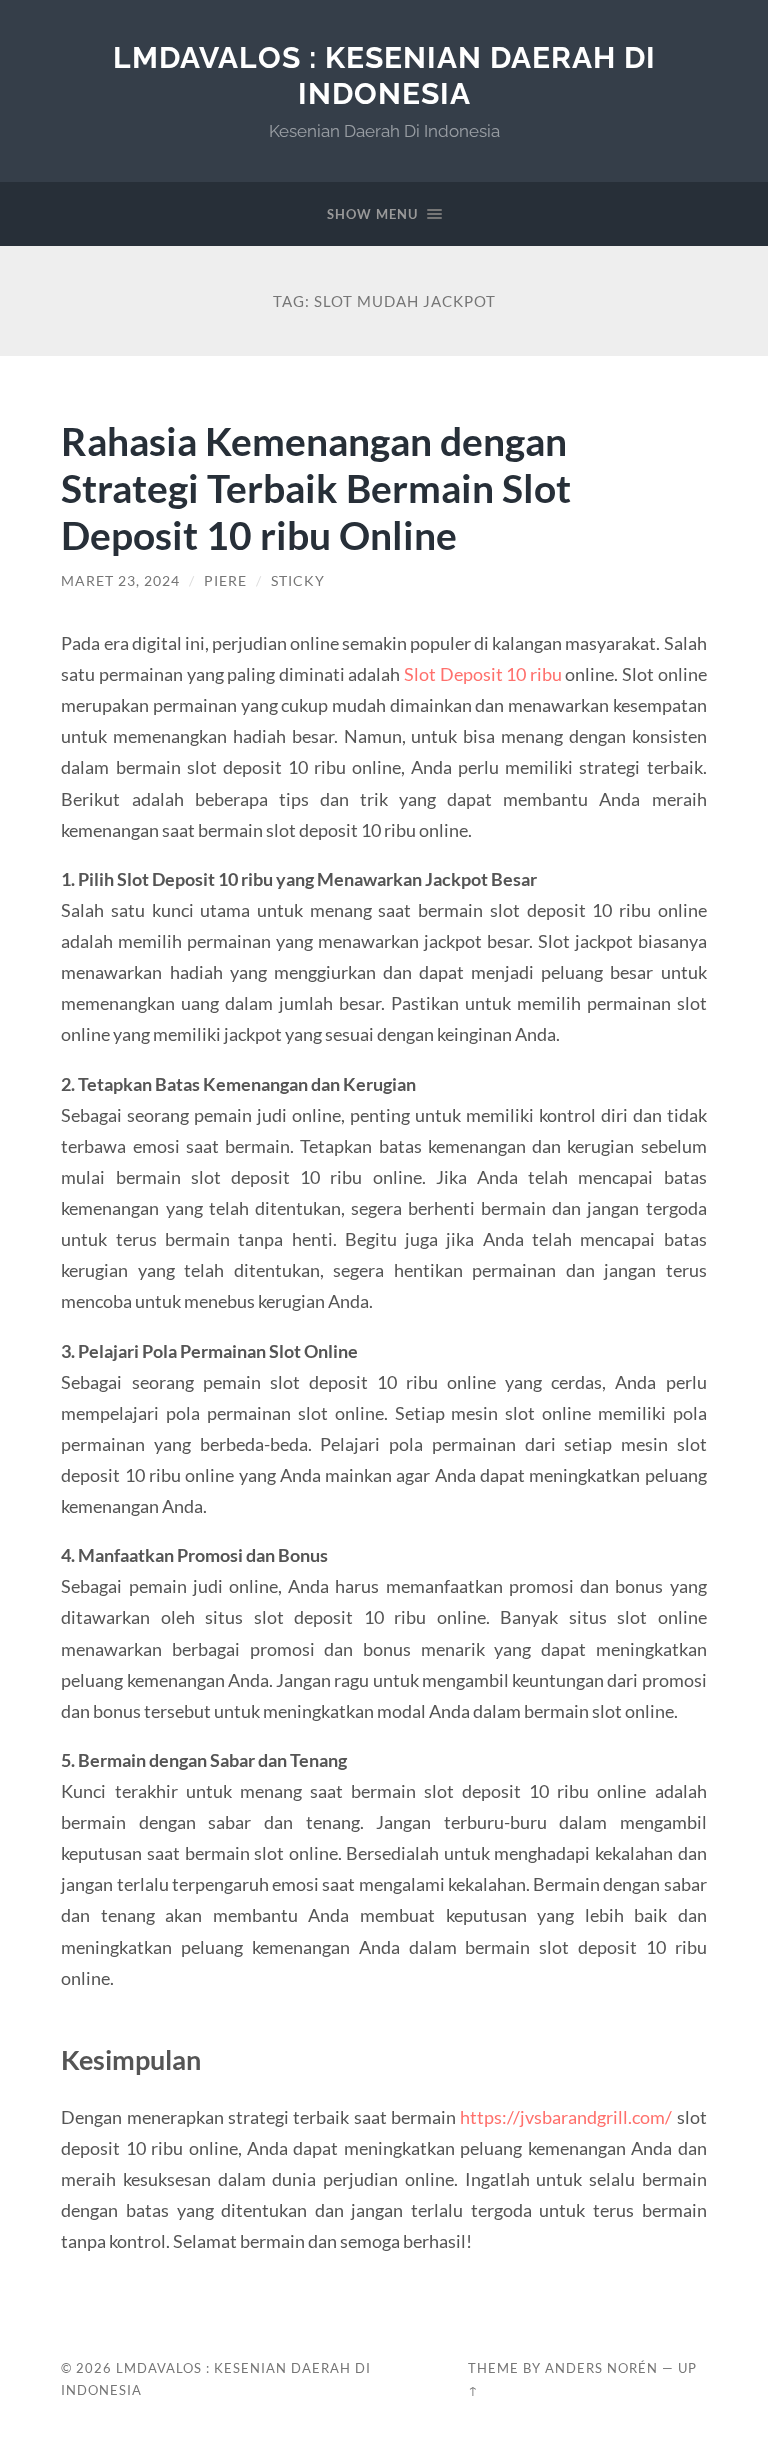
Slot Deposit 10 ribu (483, 674)
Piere (225, 581)
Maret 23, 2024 (120, 581)
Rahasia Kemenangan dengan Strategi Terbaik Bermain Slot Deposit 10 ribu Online (316, 487)
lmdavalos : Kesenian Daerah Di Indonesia (384, 75)
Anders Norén (601, 2368)
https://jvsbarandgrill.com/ (566, 2117)
